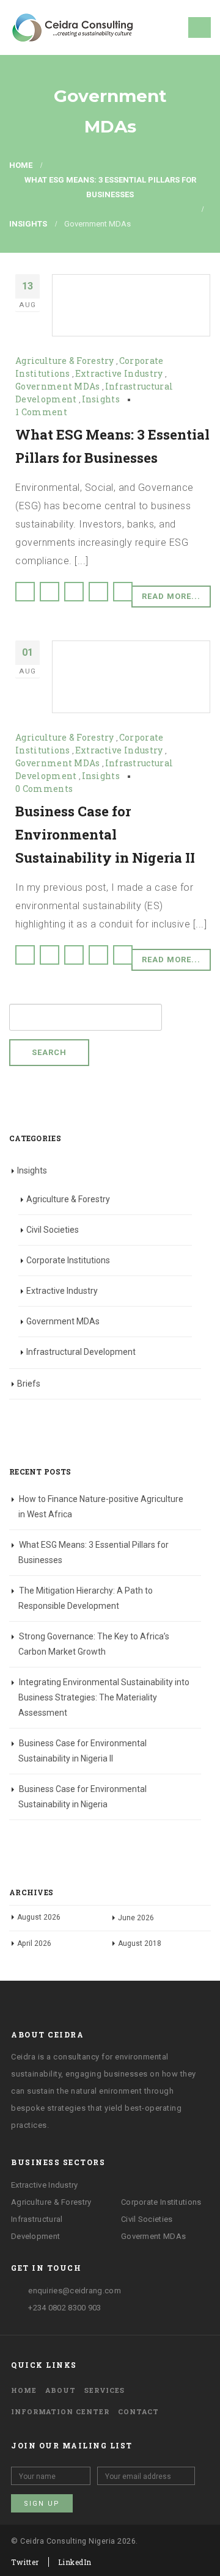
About (61, 2390)
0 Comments (44, 789)
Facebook (25, 592)
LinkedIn (74, 592)
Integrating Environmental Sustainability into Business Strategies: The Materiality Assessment (104, 1697)
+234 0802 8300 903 (64, 2308)
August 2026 (39, 1917)
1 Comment (41, 412)
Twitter (50, 592)
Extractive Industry (119, 373)
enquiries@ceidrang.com (74, 2291)
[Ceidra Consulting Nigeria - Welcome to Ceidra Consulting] (72, 27)
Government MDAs (58, 386)
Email (123, 592)
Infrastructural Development (81, 1352)
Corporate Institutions (68, 1260)
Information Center (60, 2411)
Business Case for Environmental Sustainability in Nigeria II (105, 834)
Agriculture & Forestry (65, 361)
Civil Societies (53, 1230)
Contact (138, 2411)
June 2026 (136, 1918)
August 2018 (140, 1943)
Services (105, 2390)
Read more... (171, 596)
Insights (101, 399)
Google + (98, 592)
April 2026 (34, 1943)
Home (24, 2390)
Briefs (29, 1384)
